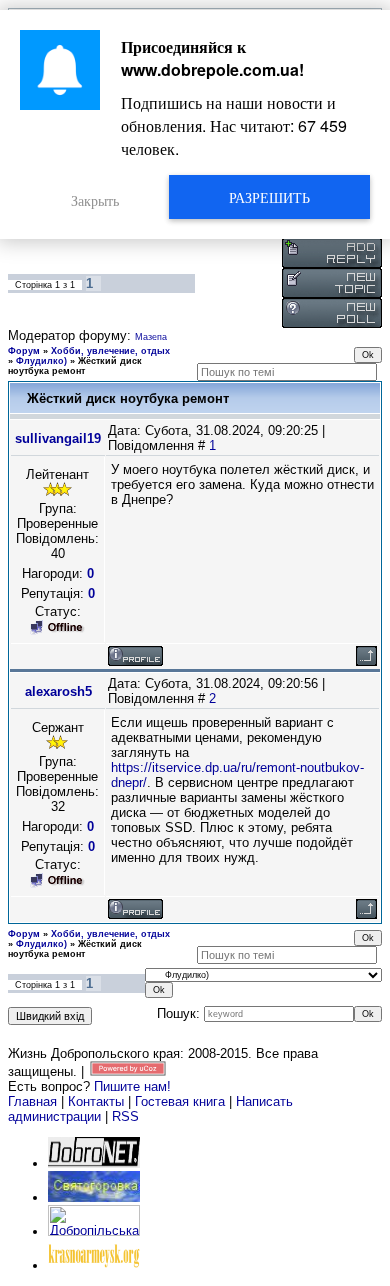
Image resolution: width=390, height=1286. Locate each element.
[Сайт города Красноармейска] (94, 1265)
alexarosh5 (58, 691)
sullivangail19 (58, 438)
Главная (32, 1101)
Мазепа (151, 337)
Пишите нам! (132, 1086)
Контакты (96, 1101)
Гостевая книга (180, 1101)
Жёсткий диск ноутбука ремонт (75, 366)
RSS (125, 1116)
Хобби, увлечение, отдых (110, 351)
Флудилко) (41, 361)
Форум (24, 351)
